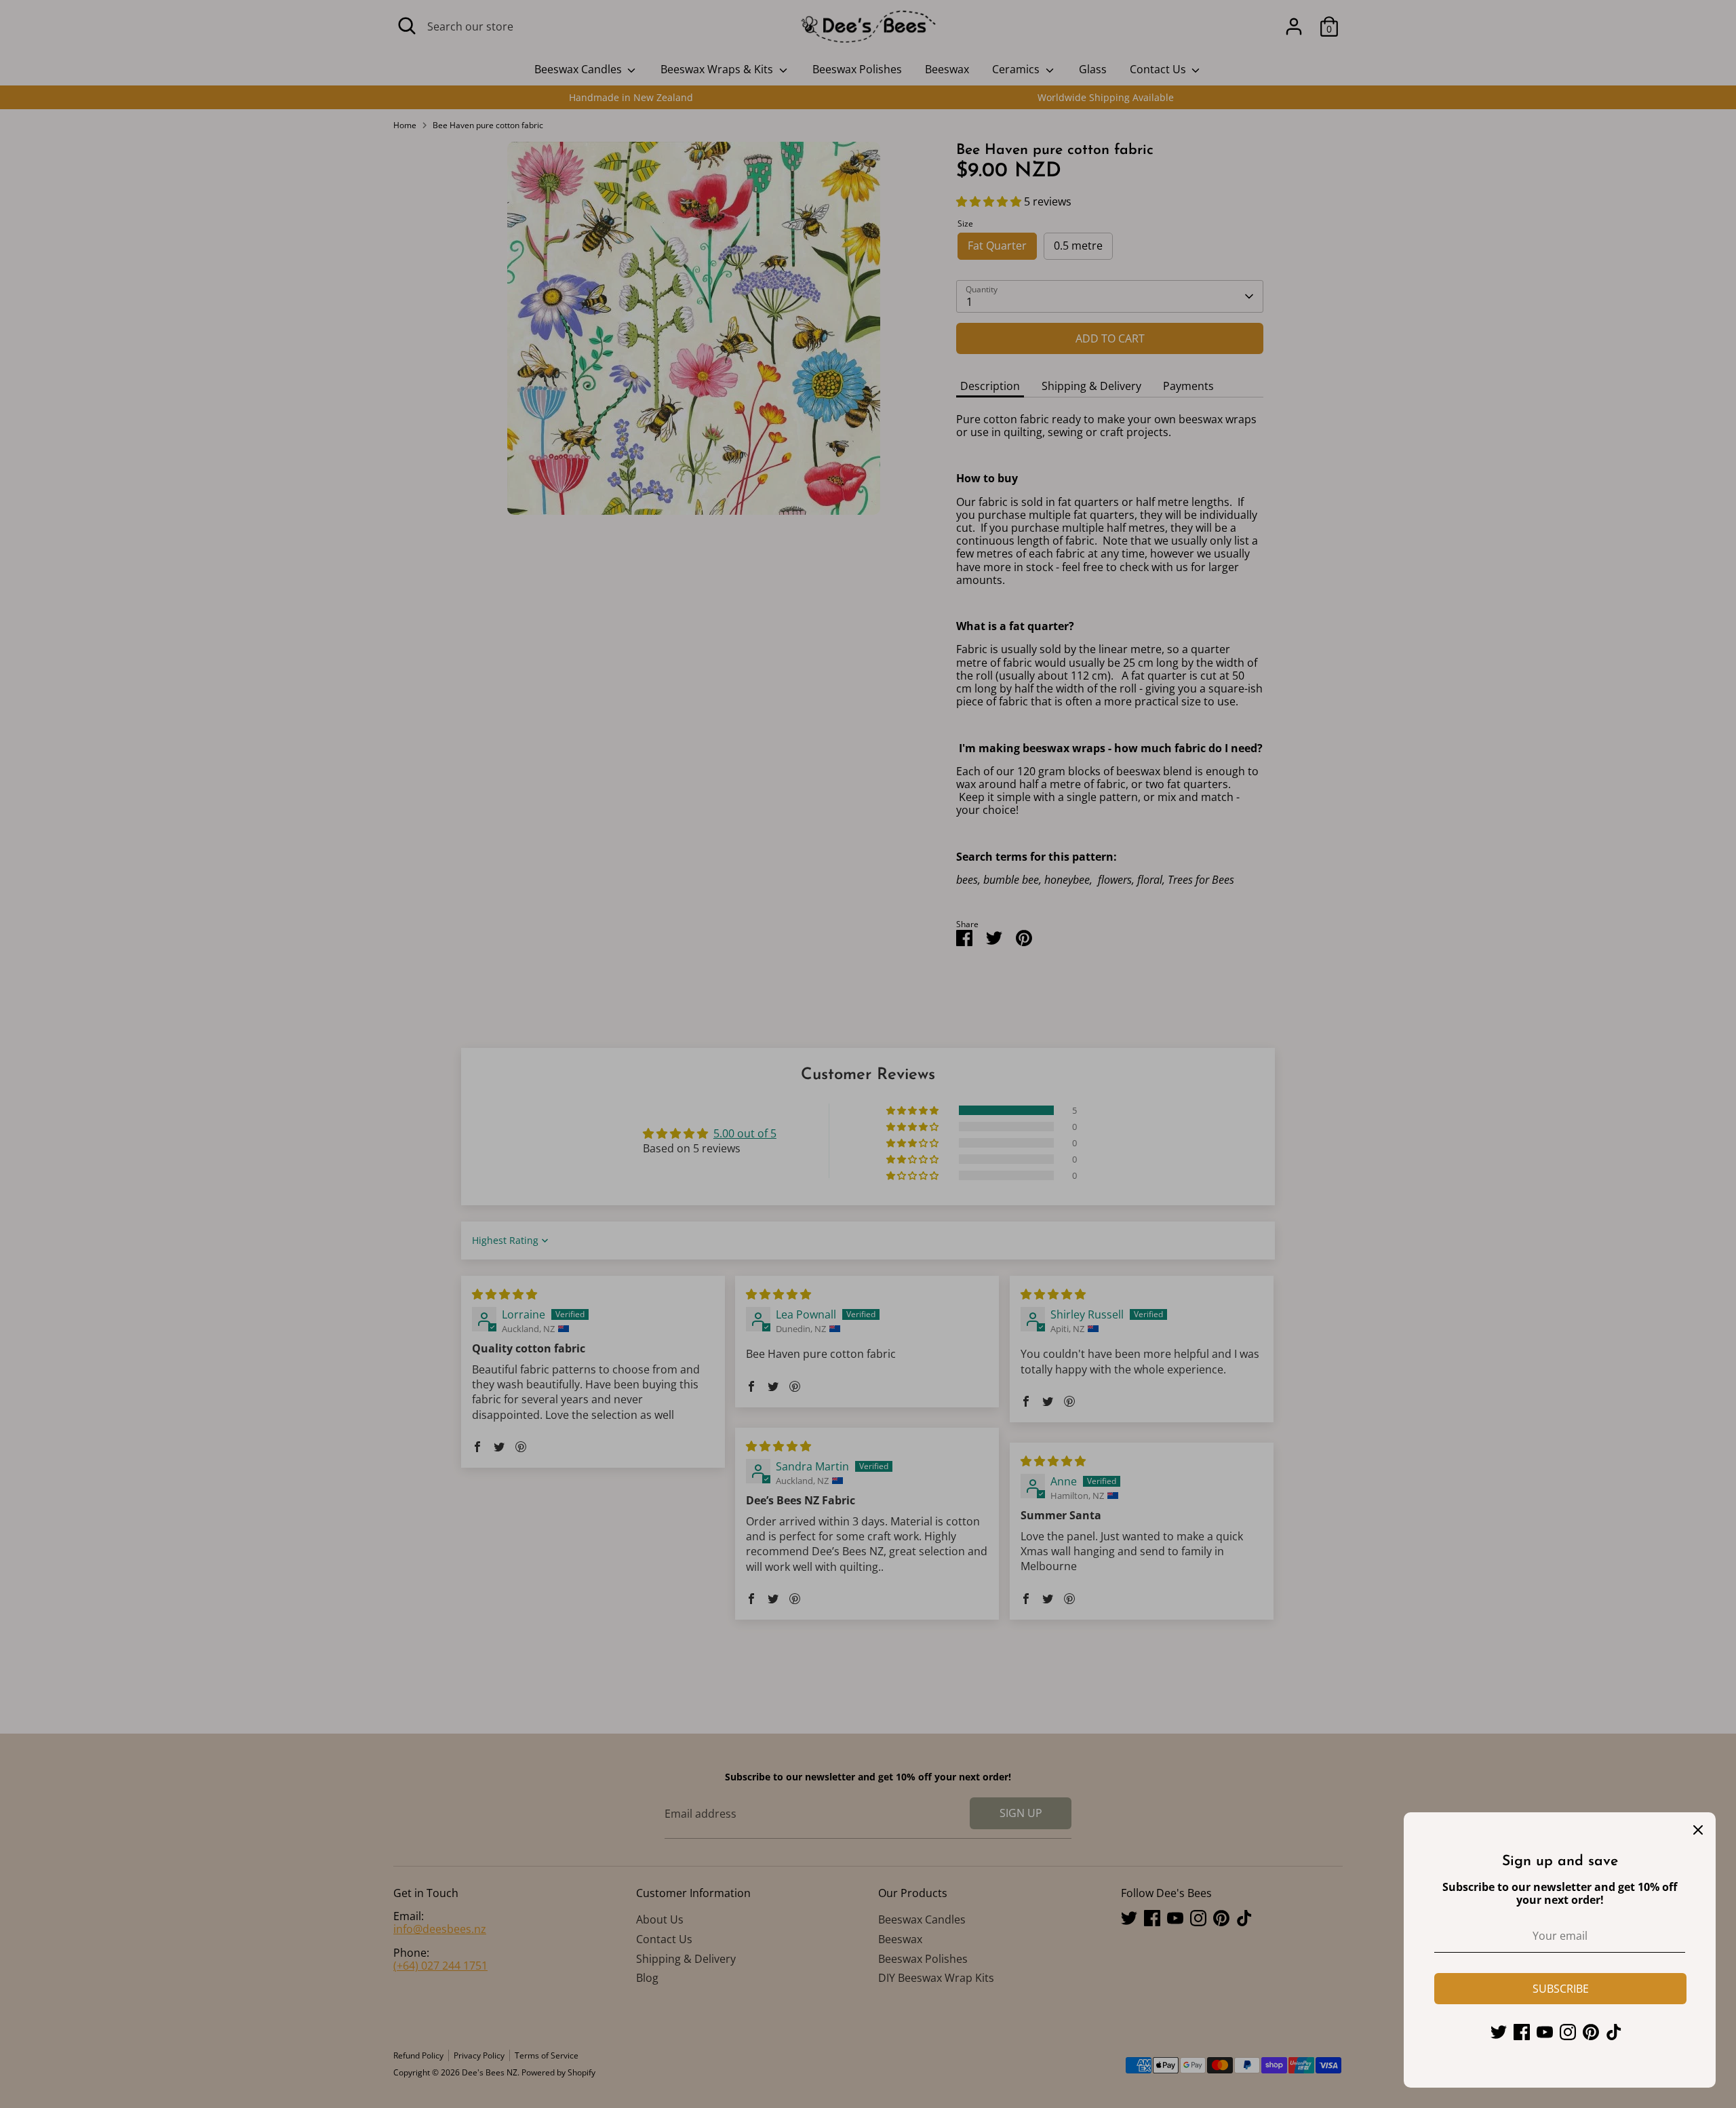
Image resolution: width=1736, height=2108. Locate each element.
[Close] (1698, 1830)
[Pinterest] (1591, 2032)
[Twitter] (1499, 2032)
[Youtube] (1545, 2032)
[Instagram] (1568, 2032)
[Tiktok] (1614, 2032)
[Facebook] (1522, 2032)
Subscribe (1561, 1989)
